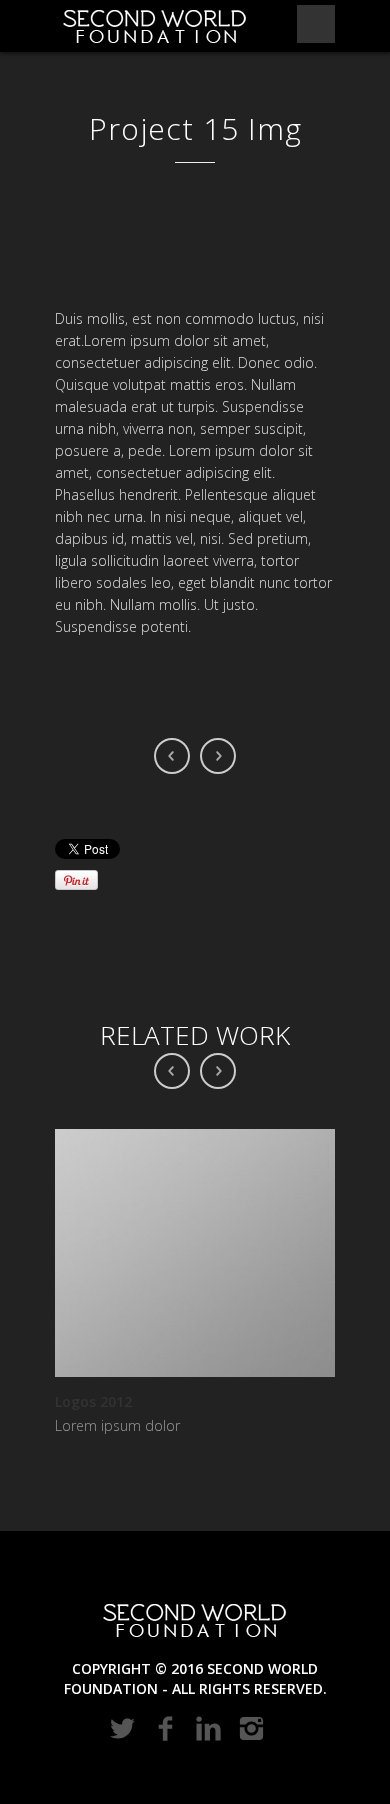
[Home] (155, 26)
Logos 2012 (93, 1401)
